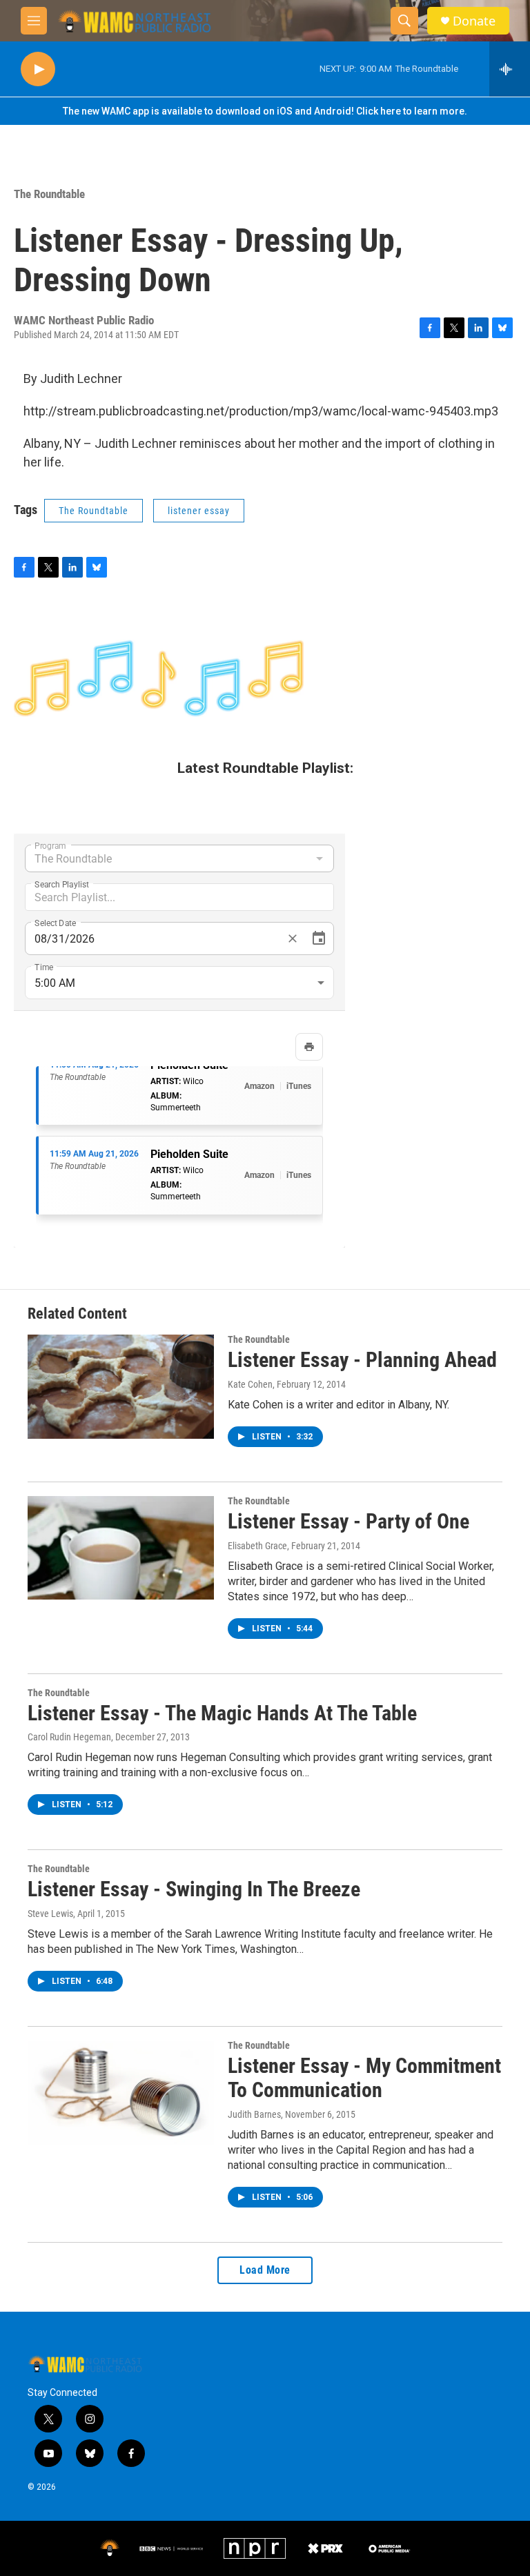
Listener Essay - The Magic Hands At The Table (222, 1713)
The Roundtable (49, 194)
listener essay (199, 511)
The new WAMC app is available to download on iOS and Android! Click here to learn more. (265, 111)
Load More (265, 2270)
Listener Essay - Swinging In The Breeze (194, 1889)
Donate (474, 21)
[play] (38, 69)
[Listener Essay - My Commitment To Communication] (121, 2092)
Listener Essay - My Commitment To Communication (364, 2078)
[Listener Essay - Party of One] (121, 1548)
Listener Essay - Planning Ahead (362, 1360)
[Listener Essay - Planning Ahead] (121, 1386)
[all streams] (510, 69)
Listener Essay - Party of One (349, 1521)
